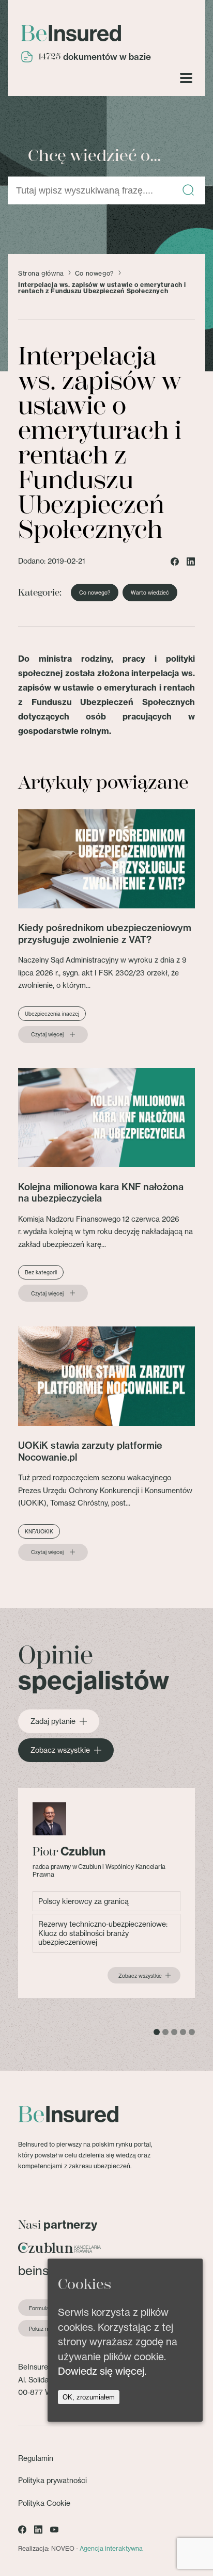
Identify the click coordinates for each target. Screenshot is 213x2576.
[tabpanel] (106, 1893)
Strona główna (41, 274)
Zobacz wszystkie (60, 1750)
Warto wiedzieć (150, 593)
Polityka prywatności (52, 2480)
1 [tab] (157, 2032)
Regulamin (36, 2458)
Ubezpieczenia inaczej (52, 1014)
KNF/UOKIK (39, 1531)
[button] (188, 191)
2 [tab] (165, 2032)
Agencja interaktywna (111, 2548)
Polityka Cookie (44, 2503)
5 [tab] (192, 2032)
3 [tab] (174, 2032)
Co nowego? (95, 274)
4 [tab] (183, 2032)
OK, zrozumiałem (89, 2397)
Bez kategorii (41, 1272)
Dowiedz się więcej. (102, 2371)
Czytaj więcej (47, 1034)
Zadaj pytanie (53, 1721)
